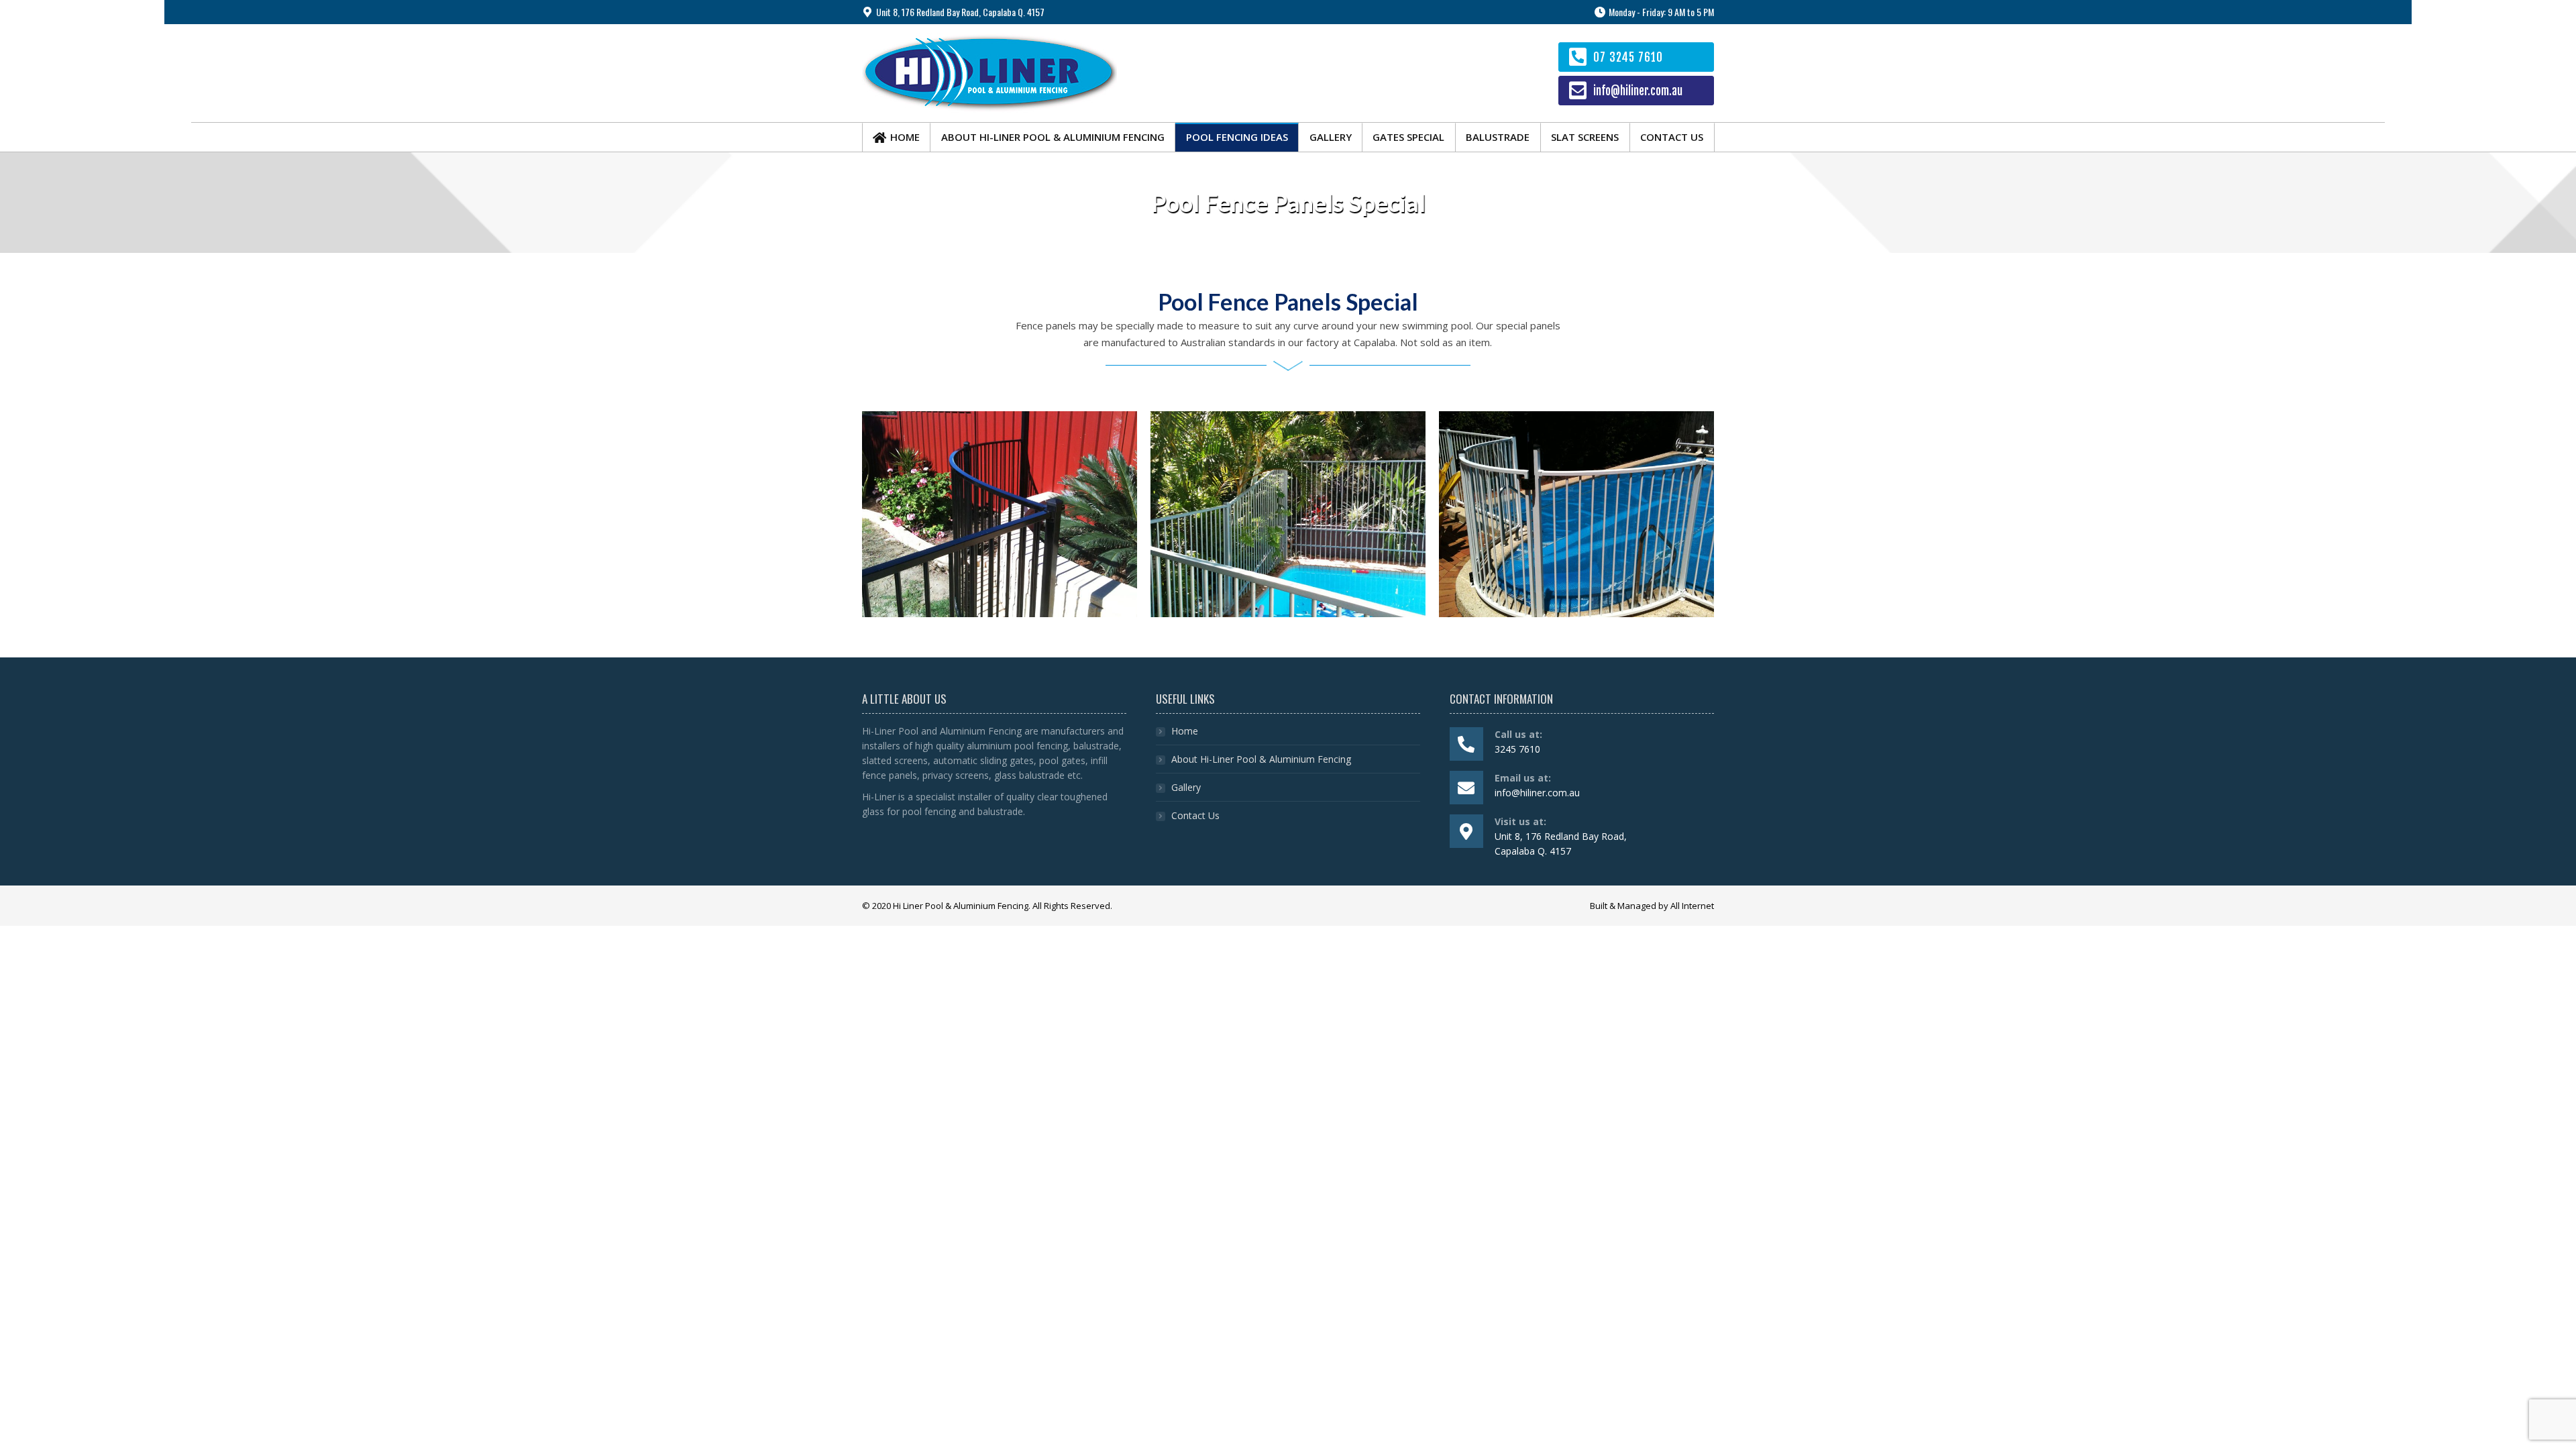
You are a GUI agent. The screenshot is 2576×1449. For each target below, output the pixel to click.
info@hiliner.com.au (1638, 91)
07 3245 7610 (1628, 57)
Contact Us (1195, 815)
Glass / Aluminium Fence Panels (1288, 496)
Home (1185, 731)
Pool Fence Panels (1000, 489)
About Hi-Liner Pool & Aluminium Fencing (1261, 759)
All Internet (1692, 906)
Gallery (1186, 787)
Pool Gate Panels (1576, 504)
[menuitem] (896, 137)
